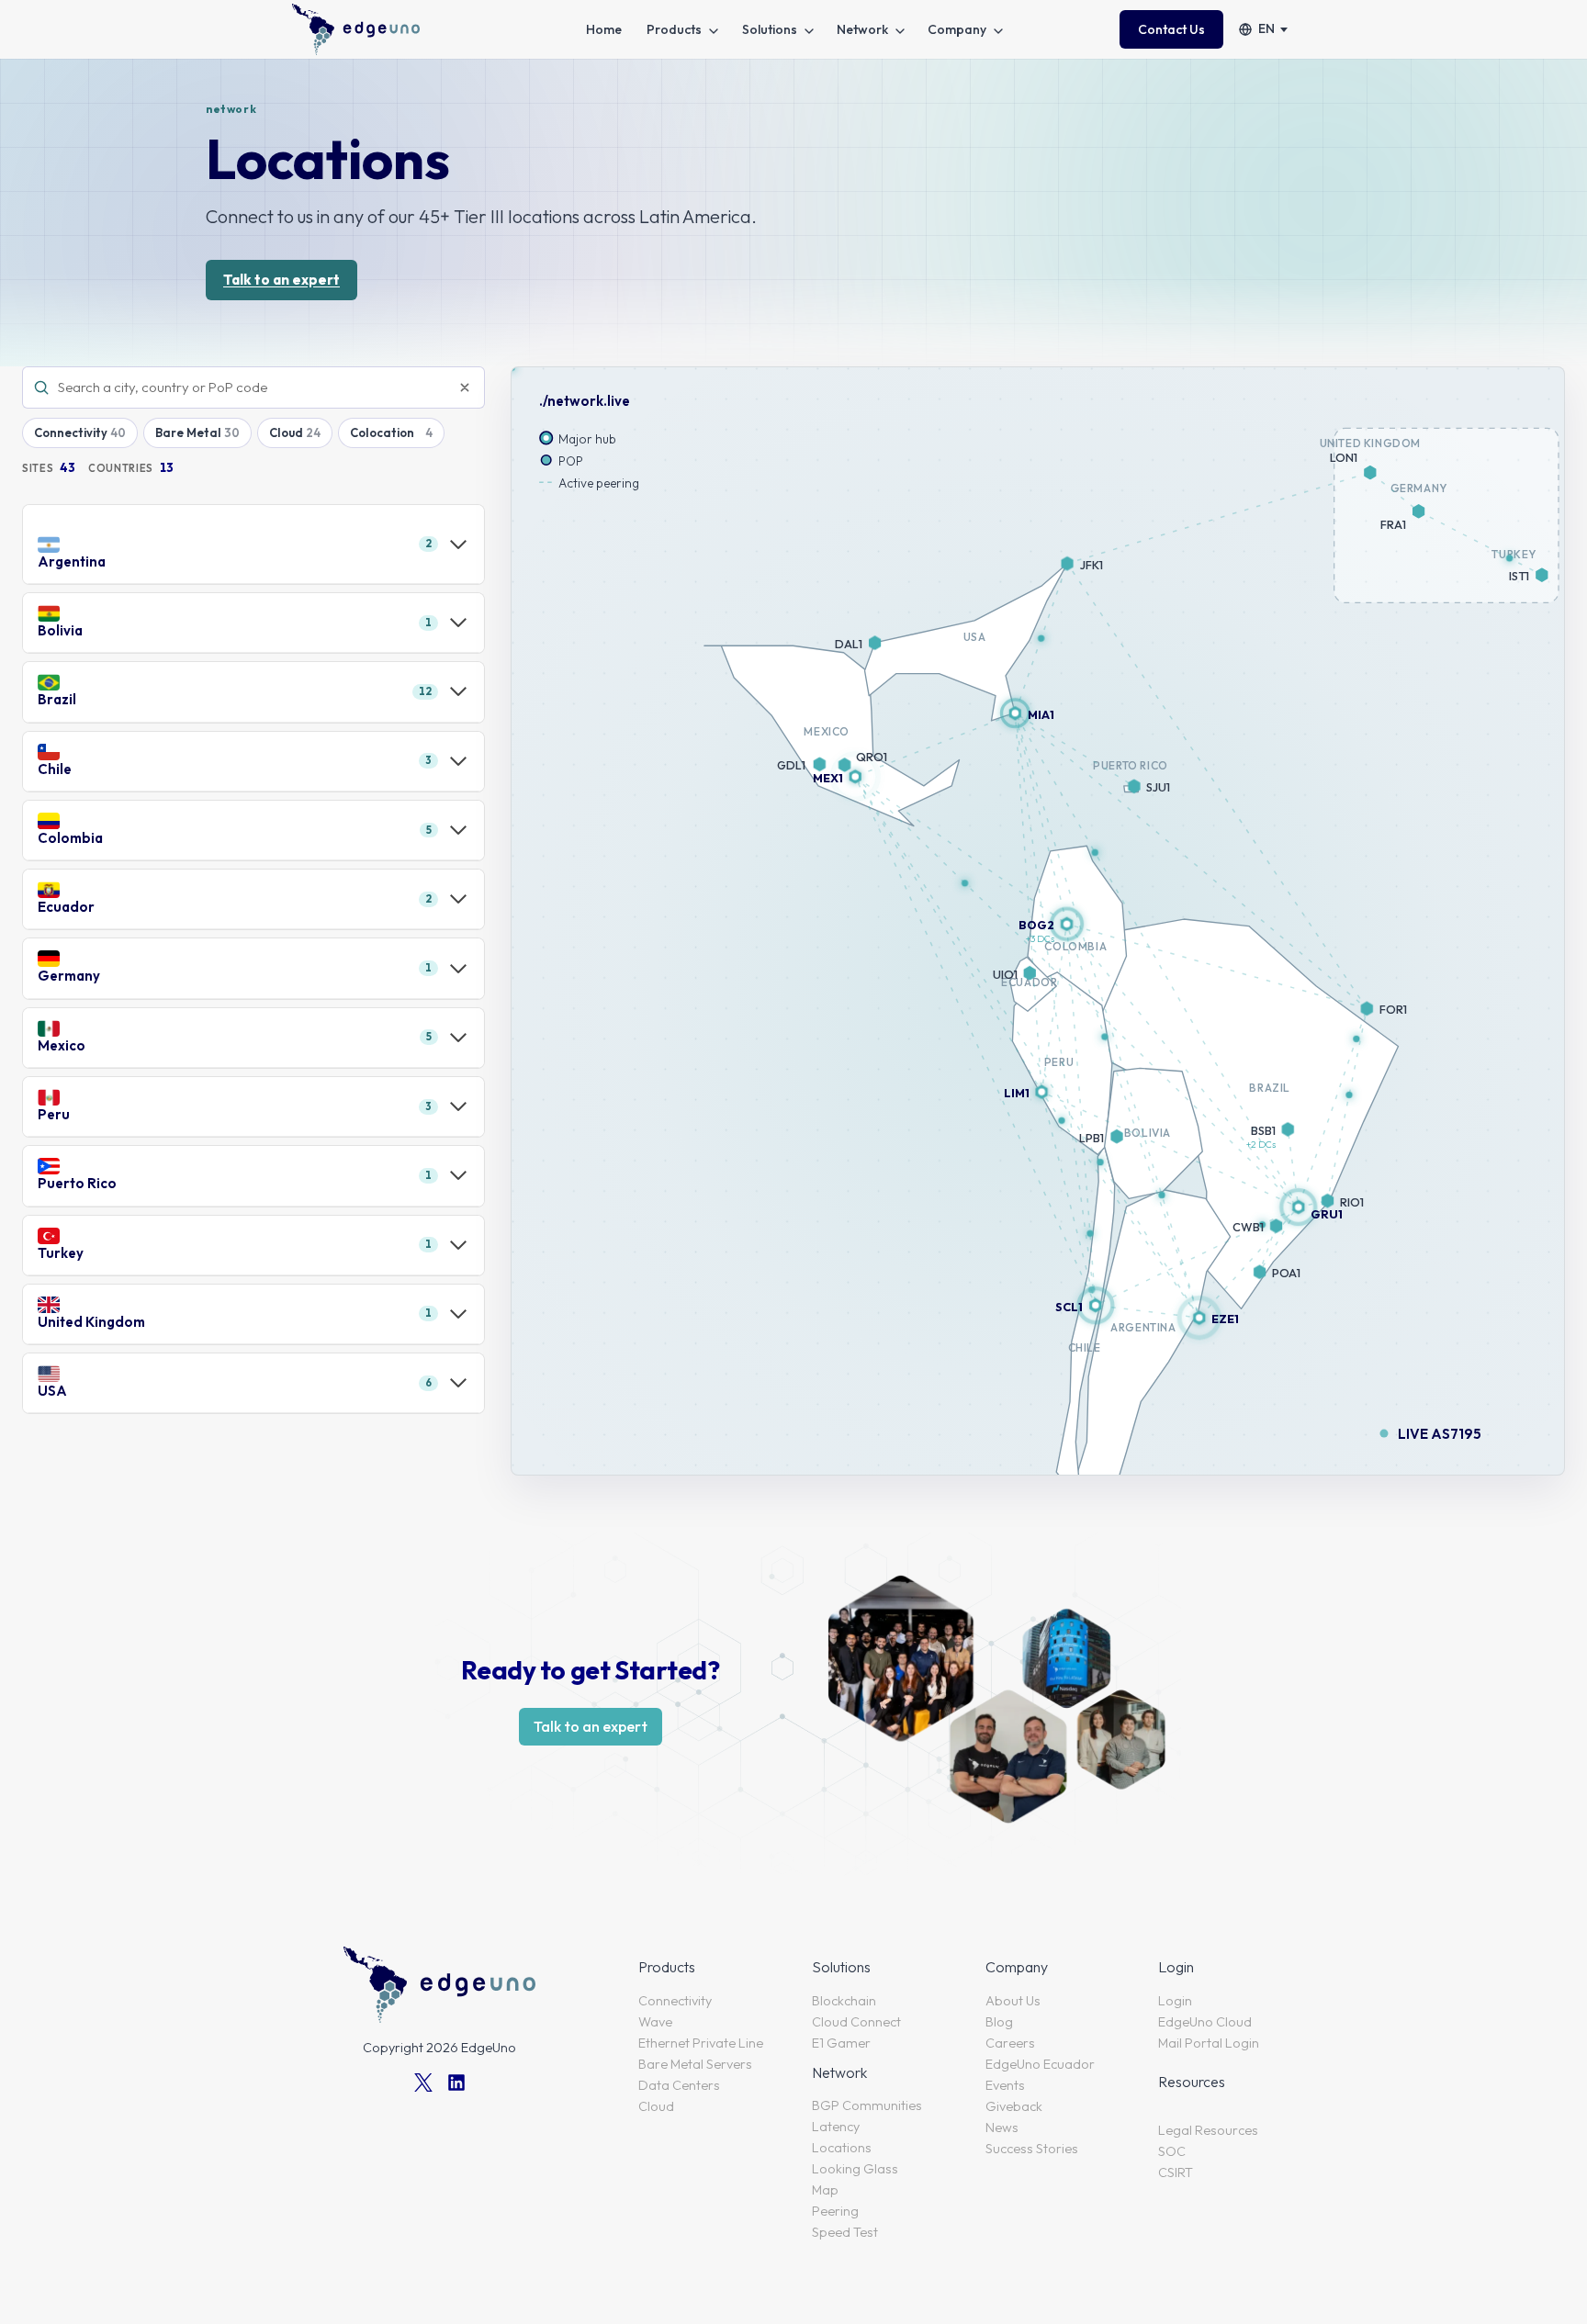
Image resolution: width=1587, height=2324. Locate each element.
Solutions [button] (770, 29)
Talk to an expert (281, 280)
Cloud (286, 432)
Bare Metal (188, 432)
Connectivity (71, 432)
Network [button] (862, 29)
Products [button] (674, 29)
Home (604, 29)
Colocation (382, 432)
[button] (1298, 1207)
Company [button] (957, 29)
